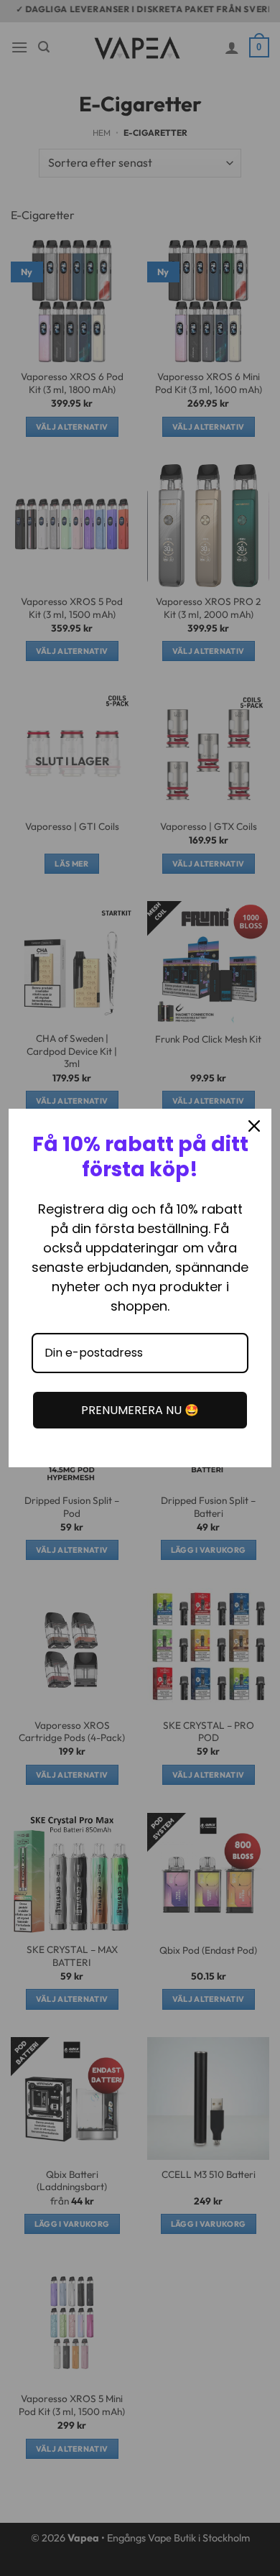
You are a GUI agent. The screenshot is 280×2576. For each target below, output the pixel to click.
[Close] (254, 1126)
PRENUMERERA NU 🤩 (140, 1410)
